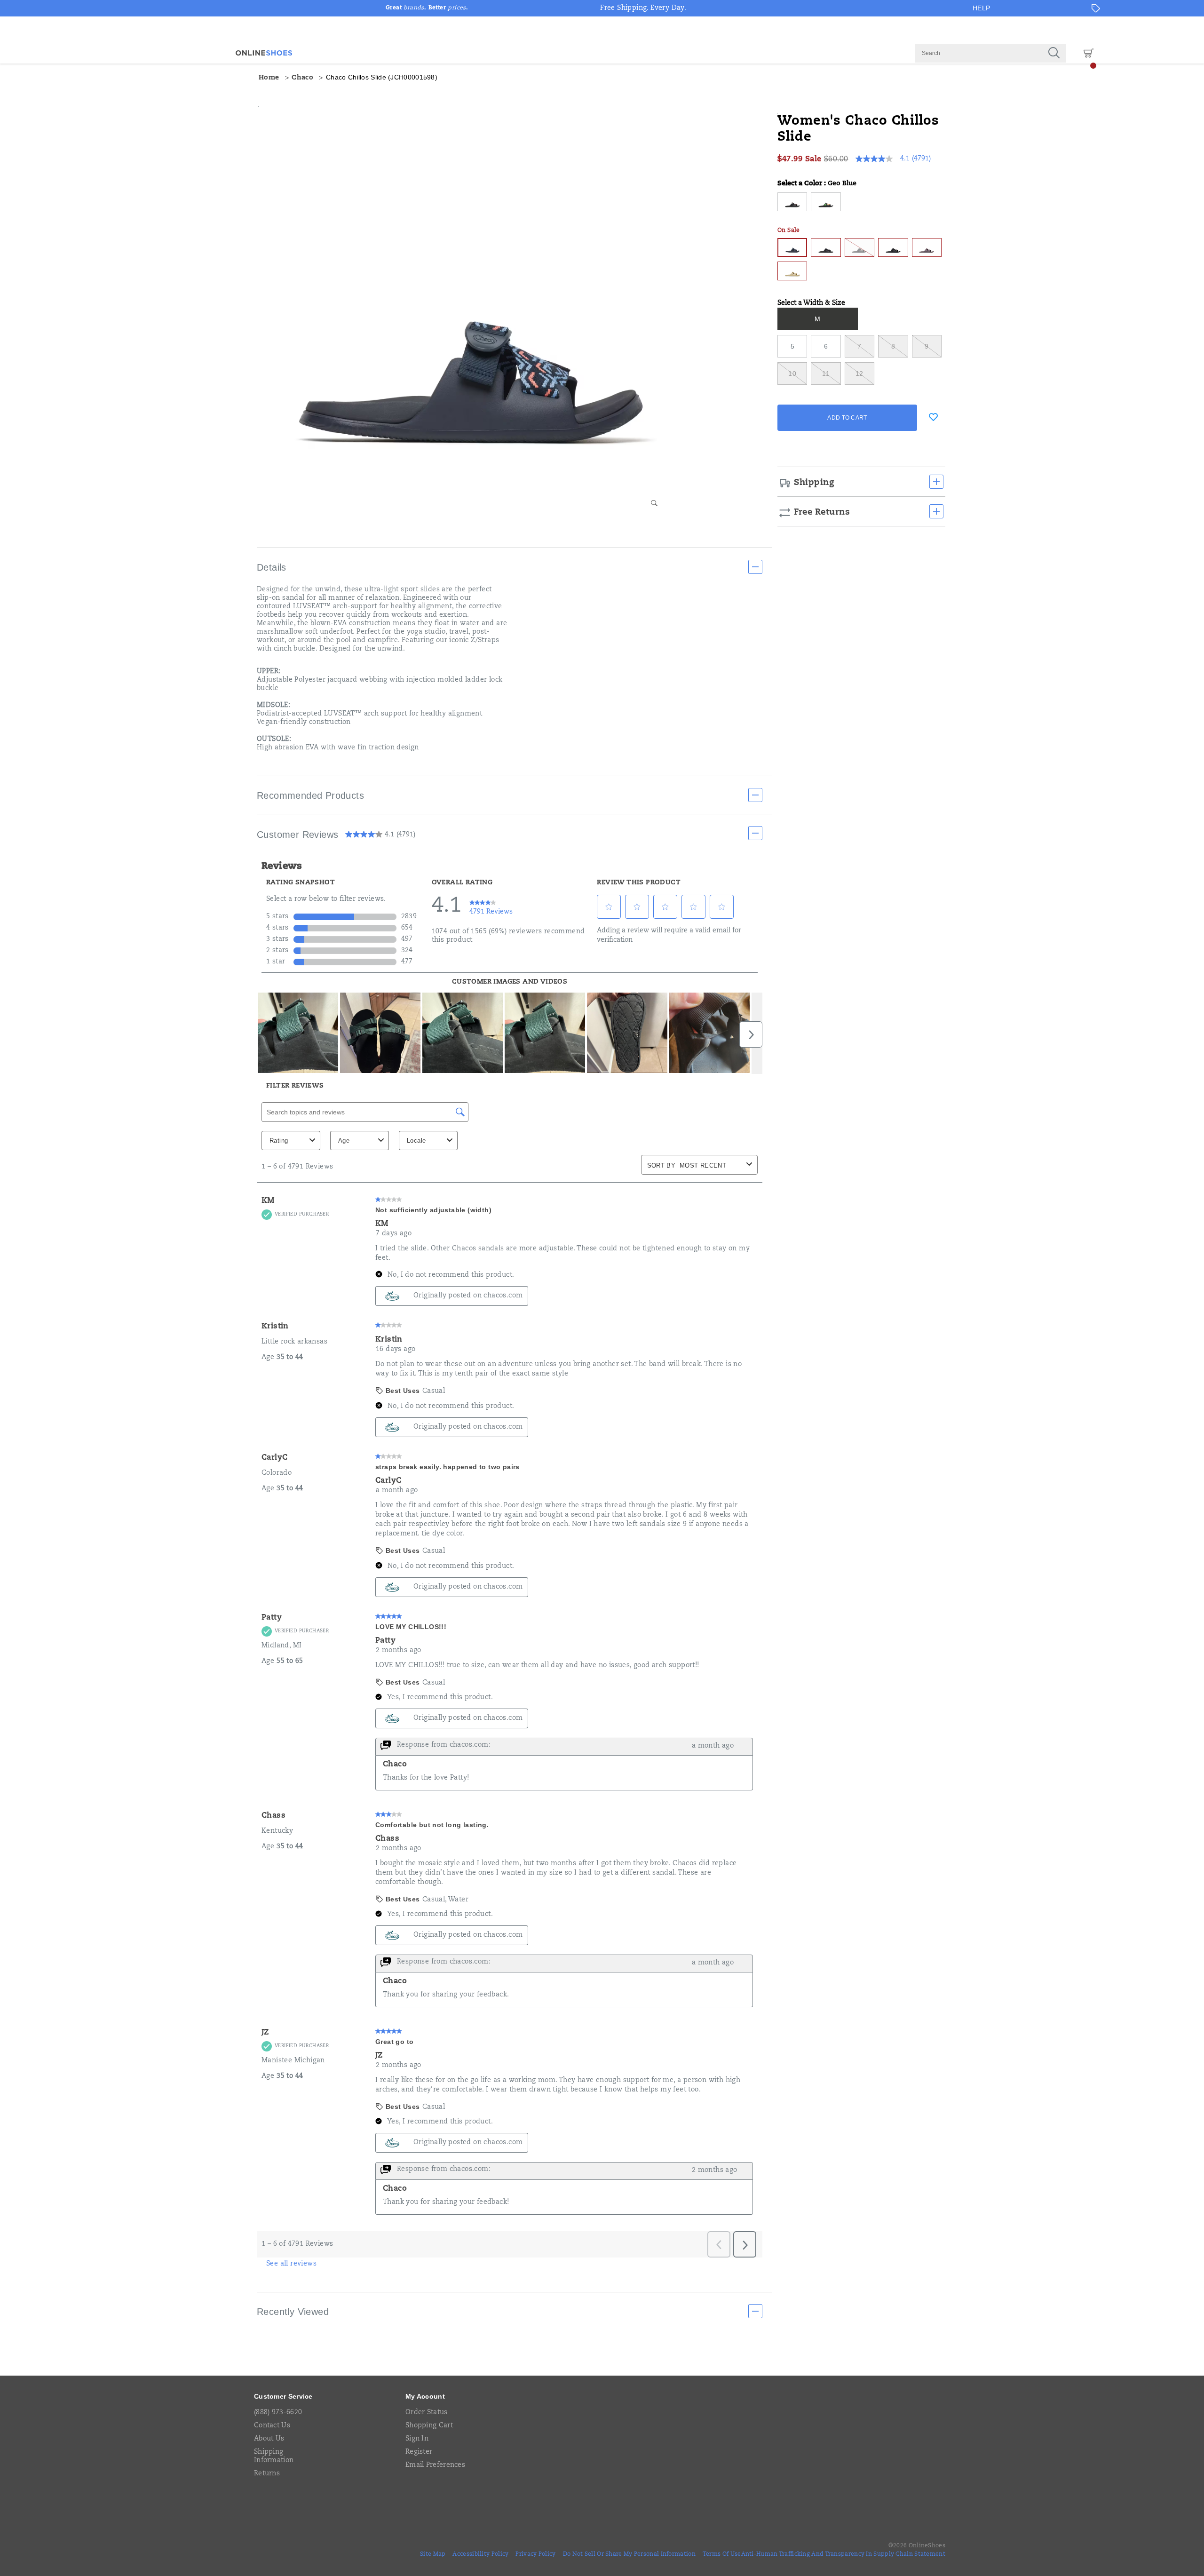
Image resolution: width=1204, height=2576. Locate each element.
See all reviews (291, 2264)
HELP (982, 8)
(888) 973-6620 (278, 2413)
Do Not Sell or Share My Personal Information (629, 2554)
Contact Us (272, 2426)
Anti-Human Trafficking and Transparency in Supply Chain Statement (844, 2554)
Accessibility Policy (480, 2554)
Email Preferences (435, 2465)
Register (419, 2452)
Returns (267, 2474)
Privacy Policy (535, 2554)
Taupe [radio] (792, 271)
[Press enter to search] (1054, 53)
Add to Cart (847, 418)
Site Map (433, 2554)
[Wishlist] (933, 417)
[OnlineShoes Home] (264, 53)
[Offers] (1096, 8)
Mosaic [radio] (893, 247)
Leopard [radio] (859, 247)
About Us (269, 2439)
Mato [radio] (826, 202)
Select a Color (817, 184)
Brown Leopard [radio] (792, 202)
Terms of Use (722, 2554)
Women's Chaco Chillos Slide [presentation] (858, 130)
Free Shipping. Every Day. (643, 8)
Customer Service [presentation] (283, 2396)
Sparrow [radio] (927, 247)
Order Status (427, 2413)
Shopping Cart (429, 2426)
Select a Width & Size (811, 303)
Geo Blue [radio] (792, 247)
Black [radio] (826, 247)
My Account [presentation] (425, 2396)
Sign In (417, 2439)
